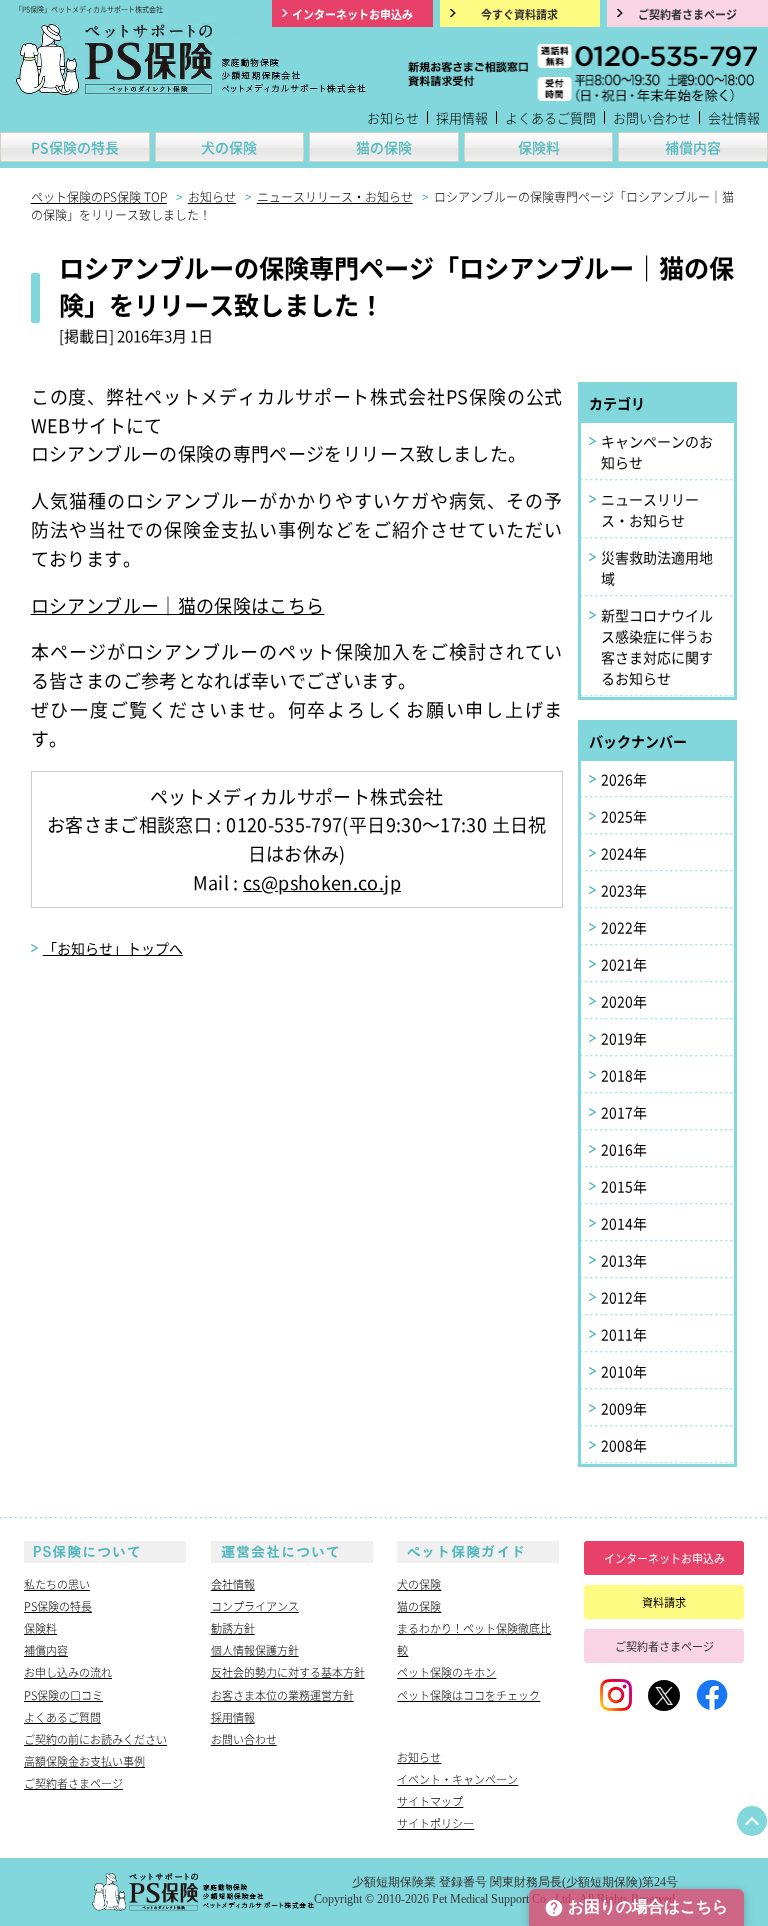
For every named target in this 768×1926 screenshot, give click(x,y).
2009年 (624, 1408)
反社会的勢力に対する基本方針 (288, 1672)
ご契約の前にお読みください (95, 1739)
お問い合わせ (652, 117)
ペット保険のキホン (446, 1672)
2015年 (624, 1186)
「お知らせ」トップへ (113, 948)
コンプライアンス (255, 1606)
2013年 (624, 1260)
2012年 (624, 1297)
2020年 (624, 1001)
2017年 (624, 1112)
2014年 (624, 1223)
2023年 (624, 890)
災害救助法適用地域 (657, 567)
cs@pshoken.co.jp (322, 882)
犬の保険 (229, 147)
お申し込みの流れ (68, 1672)
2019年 (624, 1038)
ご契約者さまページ (73, 1783)
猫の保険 (384, 147)
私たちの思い (57, 1584)
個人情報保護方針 (255, 1650)
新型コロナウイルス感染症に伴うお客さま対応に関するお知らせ (657, 646)
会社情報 (734, 117)
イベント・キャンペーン (457, 1779)
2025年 (624, 816)
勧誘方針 (233, 1628)
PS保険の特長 (75, 147)
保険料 (539, 147)
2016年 (624, 1149)
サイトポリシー (435, 1823)
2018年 (624, 1075)
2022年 (624, 927)
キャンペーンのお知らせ (657, 451)
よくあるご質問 (550, 117)
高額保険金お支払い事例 (84, 1761)
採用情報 (462, 117)
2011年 (624, 1334)
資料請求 (664, 1602)
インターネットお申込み (664, 1558)
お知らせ (393, 117)
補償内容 (693, 147)
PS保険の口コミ (63, 1695)
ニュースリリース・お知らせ (650, 509)
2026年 (624, 779)
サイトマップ (430, 1801)
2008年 (624, 1445)
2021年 (624, 964)
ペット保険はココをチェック (468, 1695)
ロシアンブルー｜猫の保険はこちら (178, 605)
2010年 (624, 1371)
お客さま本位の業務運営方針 (282, 1695)
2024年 (624, 853)
